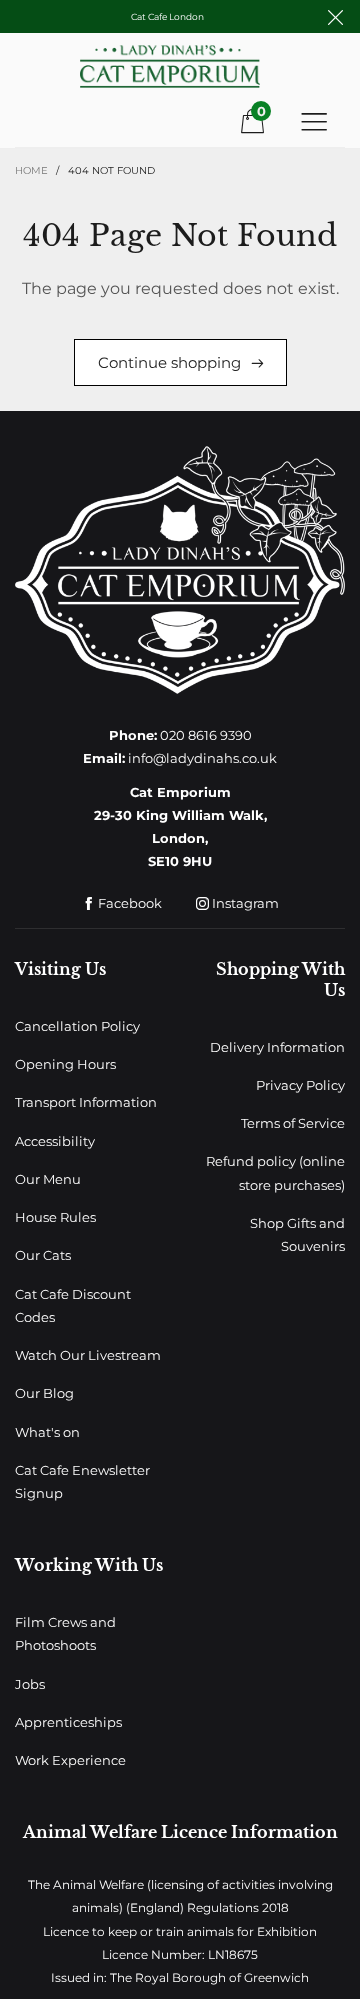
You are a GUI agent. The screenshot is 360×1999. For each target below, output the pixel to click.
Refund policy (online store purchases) (275, 1172)
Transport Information (86, 1102)
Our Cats (43, 1255)
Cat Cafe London (167, 16)
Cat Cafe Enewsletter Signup (82, 1481)
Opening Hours (65, 1064)
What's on (47, 1432)
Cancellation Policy (77, 1026)
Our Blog (44, 1393)
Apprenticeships (68, 1722)
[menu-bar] (314, 121)
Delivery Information (277, 1047)
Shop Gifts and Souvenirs (297, 1234)
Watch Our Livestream (88, 1355)
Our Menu (48, 1179)
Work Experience (70, 1760)
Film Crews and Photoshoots (65, 1633)
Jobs (30, 1684)
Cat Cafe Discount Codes (73, 1305)
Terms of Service (293, 1123)
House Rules (55, 1217)
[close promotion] (335, 16)
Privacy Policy (300, 1085)
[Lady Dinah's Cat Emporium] (180, 74)
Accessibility (55, 1141)
